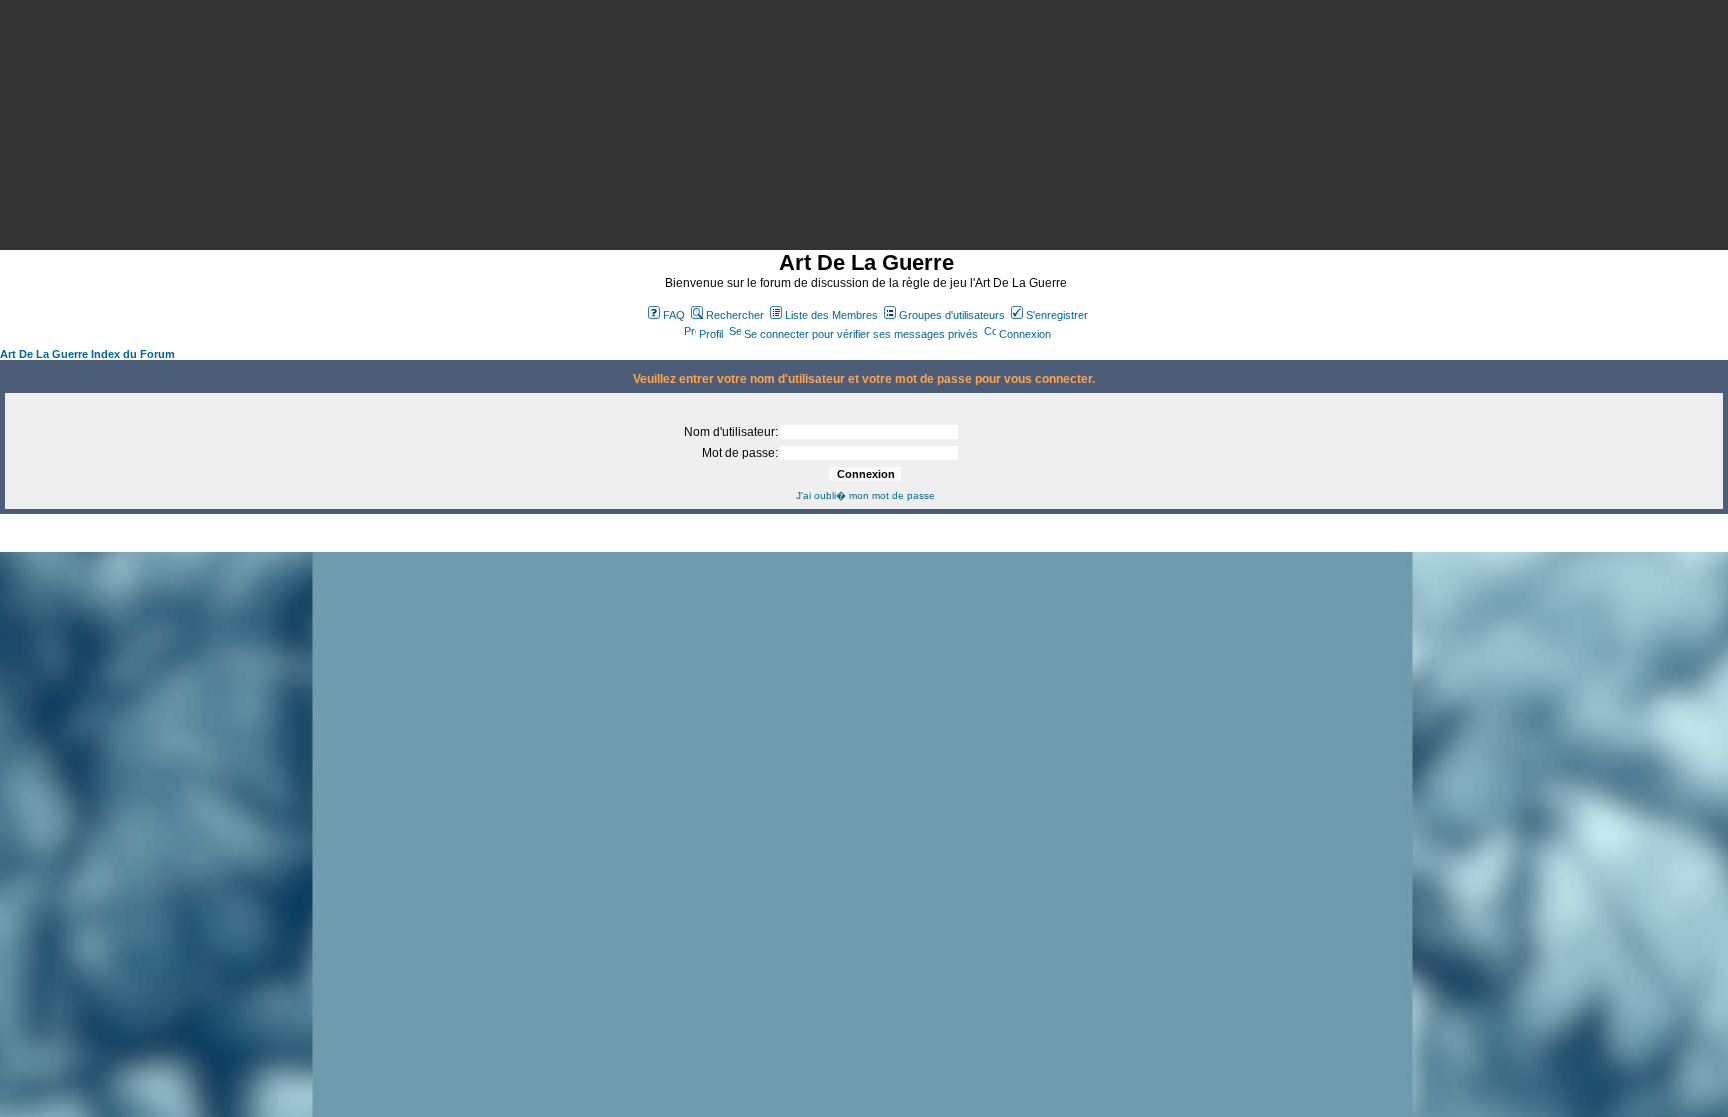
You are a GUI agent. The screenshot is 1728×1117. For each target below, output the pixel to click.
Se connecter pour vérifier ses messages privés (861, 334)
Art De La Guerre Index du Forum (87, 354)
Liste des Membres (831, 315)
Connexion (1025, 334)
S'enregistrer (1057, 315)
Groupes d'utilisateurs (952, 315)
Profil (711, 334)
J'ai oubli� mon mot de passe (865, 495)
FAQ (674, 315)
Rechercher (735, 315)
